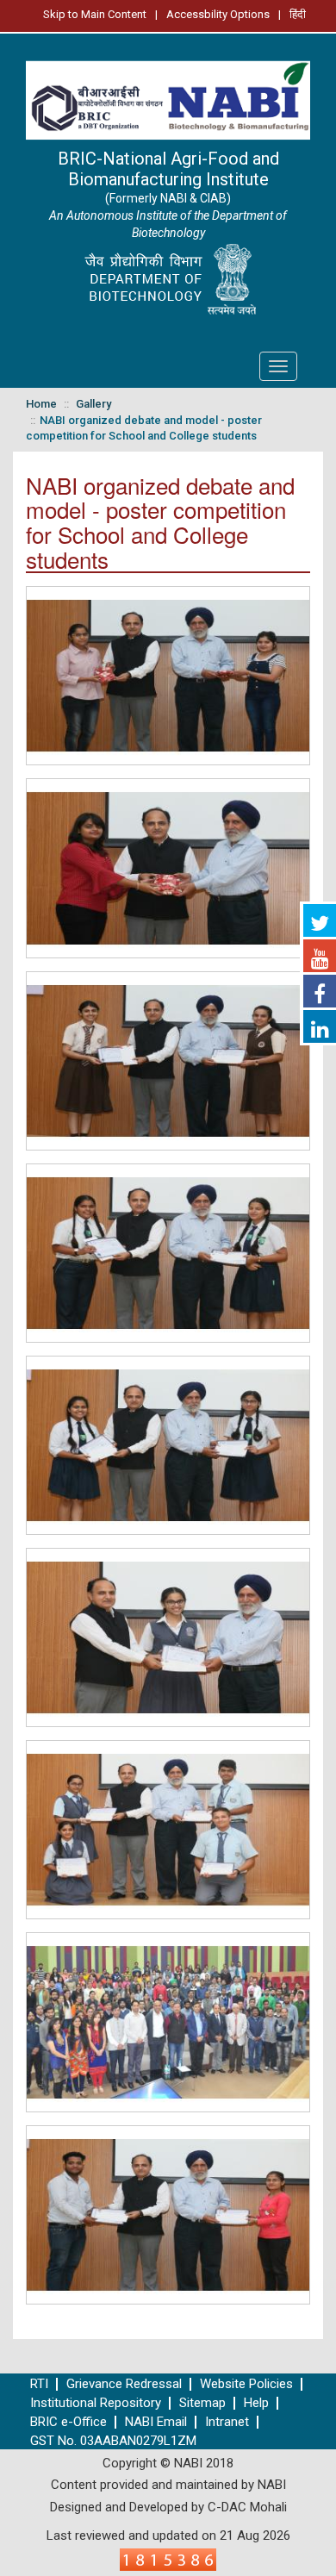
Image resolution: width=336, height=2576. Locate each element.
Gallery (93, 404)
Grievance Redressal (124, 2384)
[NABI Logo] (168, 96)
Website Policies (246, 2384)
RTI (39, 2384)
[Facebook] (320, 991)
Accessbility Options (218, 14)
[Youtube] (320, 956)
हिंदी (298, 14)
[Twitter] (320, 920)
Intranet (227, 2422)
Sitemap (202, 2403)
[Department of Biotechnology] (168, 280)
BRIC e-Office (68, 2422)
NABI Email (156, 2422)
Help (256, 2403)
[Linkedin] (320, 1026)
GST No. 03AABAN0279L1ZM (113, 2441)
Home (41, 404)
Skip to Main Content (95, 14)
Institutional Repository (96, 2403)
